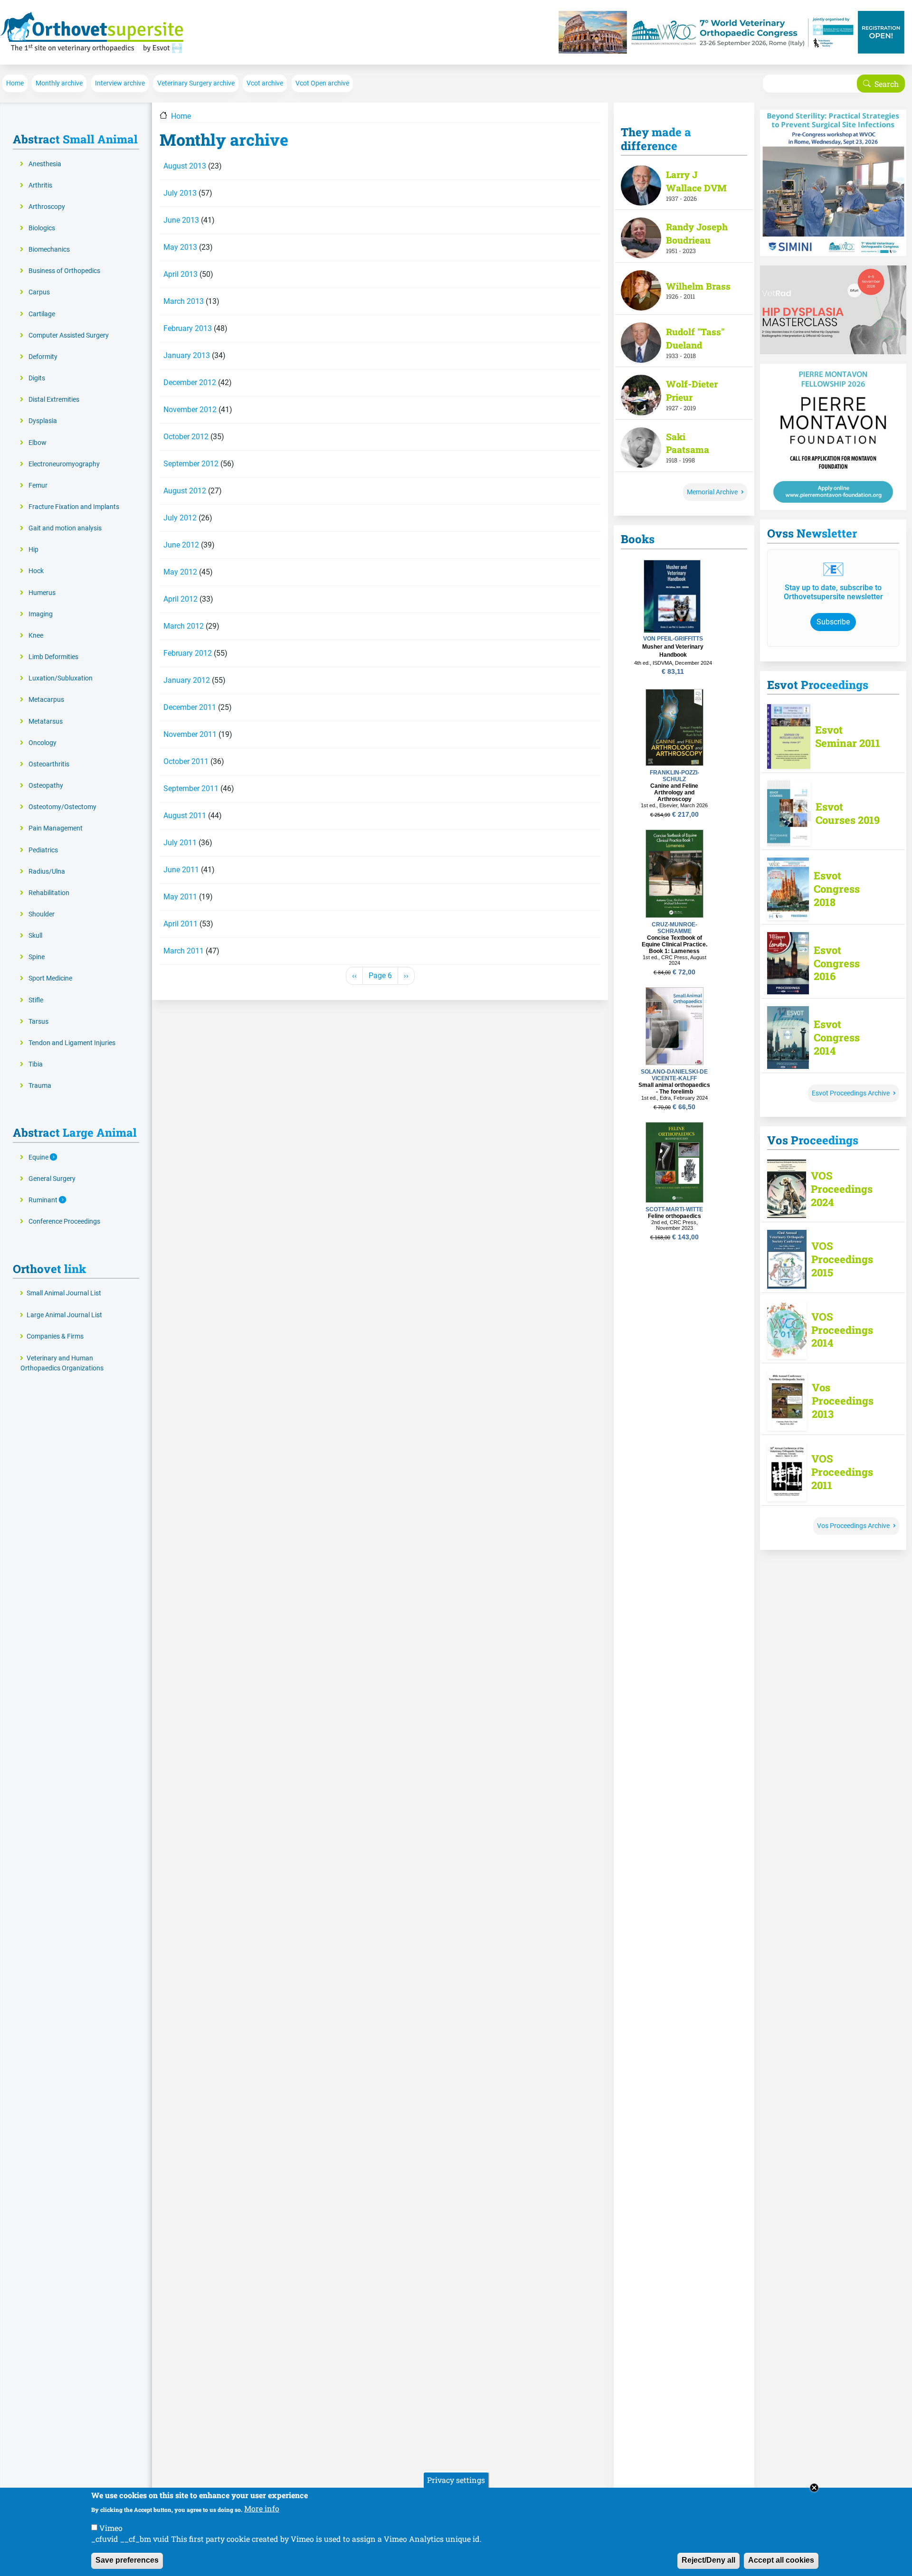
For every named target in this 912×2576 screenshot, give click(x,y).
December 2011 (190, 707)
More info (262, 2508)
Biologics (42, 228)
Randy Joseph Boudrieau (697, 233)
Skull (35, 936)
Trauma (40, 1086)
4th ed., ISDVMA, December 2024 (673, 663)
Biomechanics (49, 250)
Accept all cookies (781, 2560)
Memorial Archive (712, 492)
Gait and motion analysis (65, 528)
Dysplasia (43, 421)
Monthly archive (59, 83)
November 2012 (190, 410)
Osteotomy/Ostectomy (62, 807)
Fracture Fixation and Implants (74, 507)
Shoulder (42, 914)
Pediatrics (43, 850)
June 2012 (181, 545)
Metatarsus (46, 722)
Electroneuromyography (64, 464)
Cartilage (42, 314)
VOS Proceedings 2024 (842, 1189)
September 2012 (191, 464)
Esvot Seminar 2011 (848, 736)
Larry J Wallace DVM (696, 181)
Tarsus (38, 1022)
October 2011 (186, 761)
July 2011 (180, 843)
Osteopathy (46, 786)
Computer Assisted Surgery (69, 335)
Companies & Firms (55, 1336)
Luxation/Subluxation (61, 678)
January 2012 (187, 680)
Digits (37, 378)
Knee (36, 636)
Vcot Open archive (322, 83)
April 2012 (180, 599)
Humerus (42, 593)
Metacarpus (46, 700)
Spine (37, 957)
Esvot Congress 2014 (837, 1038)
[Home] (92, 32)
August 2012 (185, 491)
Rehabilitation (49, 893)
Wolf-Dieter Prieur (692, 391)
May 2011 (180, 897)
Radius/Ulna (47, 872)
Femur (38, 486)
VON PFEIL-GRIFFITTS (673, 639)
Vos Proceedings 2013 (843, 1401)
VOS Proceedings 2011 (842, 1472)
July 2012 (180, 518)
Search (887, 84)
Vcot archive (265, 83)
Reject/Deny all (708, 2560)
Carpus (39, 292)
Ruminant (44, 1200)
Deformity (43, 357)
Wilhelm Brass (698, 286)
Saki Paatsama (688, 443)
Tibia (36, 1064)
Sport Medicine (50, 978)
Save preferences (127, 2560)
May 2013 (180, 247)
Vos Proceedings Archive (853, 1526)
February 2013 (188, 328)
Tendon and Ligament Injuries (72, 1043)
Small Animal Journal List (64, 1293)
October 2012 (186, 437)
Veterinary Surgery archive (196, 83)
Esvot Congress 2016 (837, 963)
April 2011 (180, 924)
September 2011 (191, 788)
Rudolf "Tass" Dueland (695, 338)
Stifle (36, 1000)
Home (15, 83)
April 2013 (180, 274)
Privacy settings (456, 2480)
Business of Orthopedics (64, 271)
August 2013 (185, 166)
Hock (36, 571)
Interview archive (120, 83)
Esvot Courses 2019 (848, 813)
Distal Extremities (54, 400)
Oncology (43, 743)
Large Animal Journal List (64, 1315)
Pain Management (56, 828)
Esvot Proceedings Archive (851, 1093)
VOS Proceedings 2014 (842, 1330)
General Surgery (52, 1179)
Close (814, 2488)
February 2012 (188, 653)
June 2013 (181, 220)
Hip (33, 550)
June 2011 (181, 870)
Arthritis (40, 185)
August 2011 (185, 816)
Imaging (41, 614)
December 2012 (190, 382)
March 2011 (184, 951)
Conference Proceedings (64, 1222)
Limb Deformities (53, 657)
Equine (39, 1157)
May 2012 (180, 572)
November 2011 (190, 734)
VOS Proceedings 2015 (842, 1259)
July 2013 (180, 193)
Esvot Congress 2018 (837, 889)
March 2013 (184, 301)
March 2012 (184, 626)
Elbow (38, 443)
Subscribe (833, 622)
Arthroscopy (47, 207)
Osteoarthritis (49, 764)
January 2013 (187, 355)
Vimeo (111, 2527)
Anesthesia (45, 164)
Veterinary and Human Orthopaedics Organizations (62, 1363)
